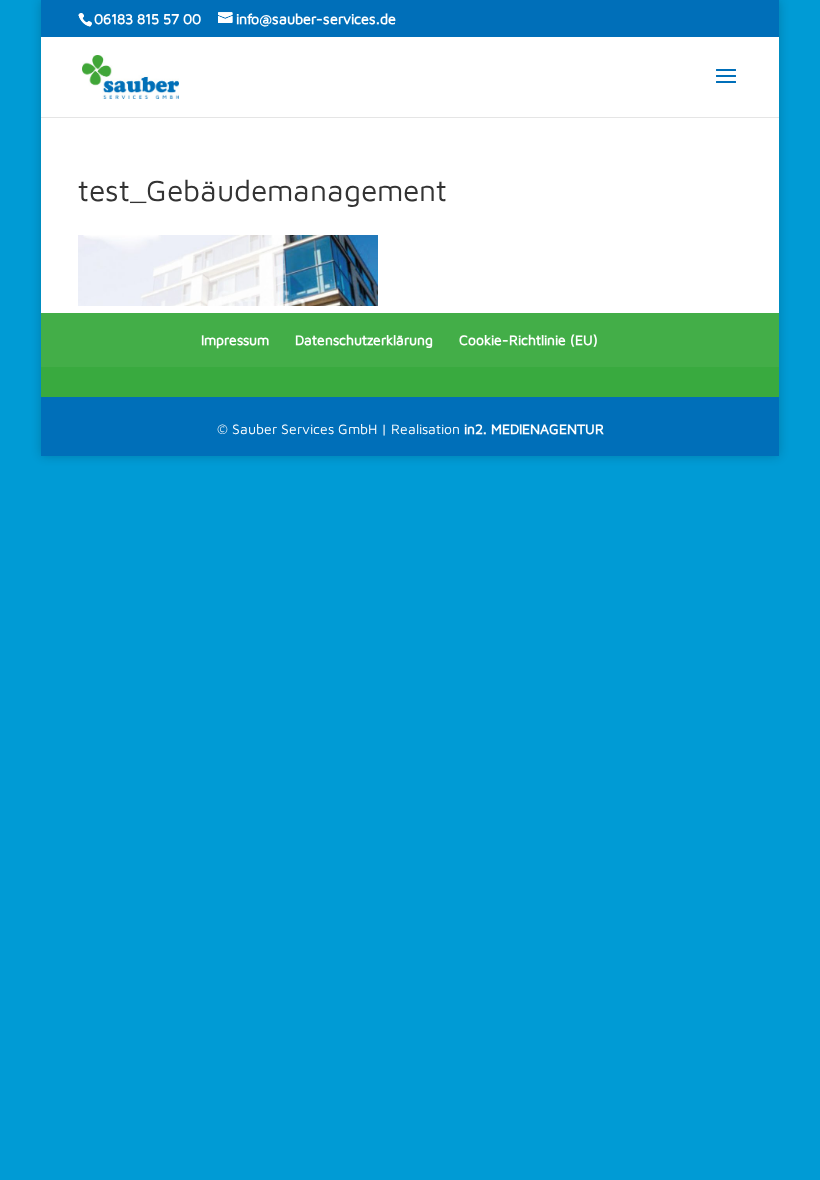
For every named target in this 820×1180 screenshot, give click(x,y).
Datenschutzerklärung (364, 339)
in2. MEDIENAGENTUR (534, 428)
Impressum (235, 339)
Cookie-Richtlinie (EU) (528, 339)
